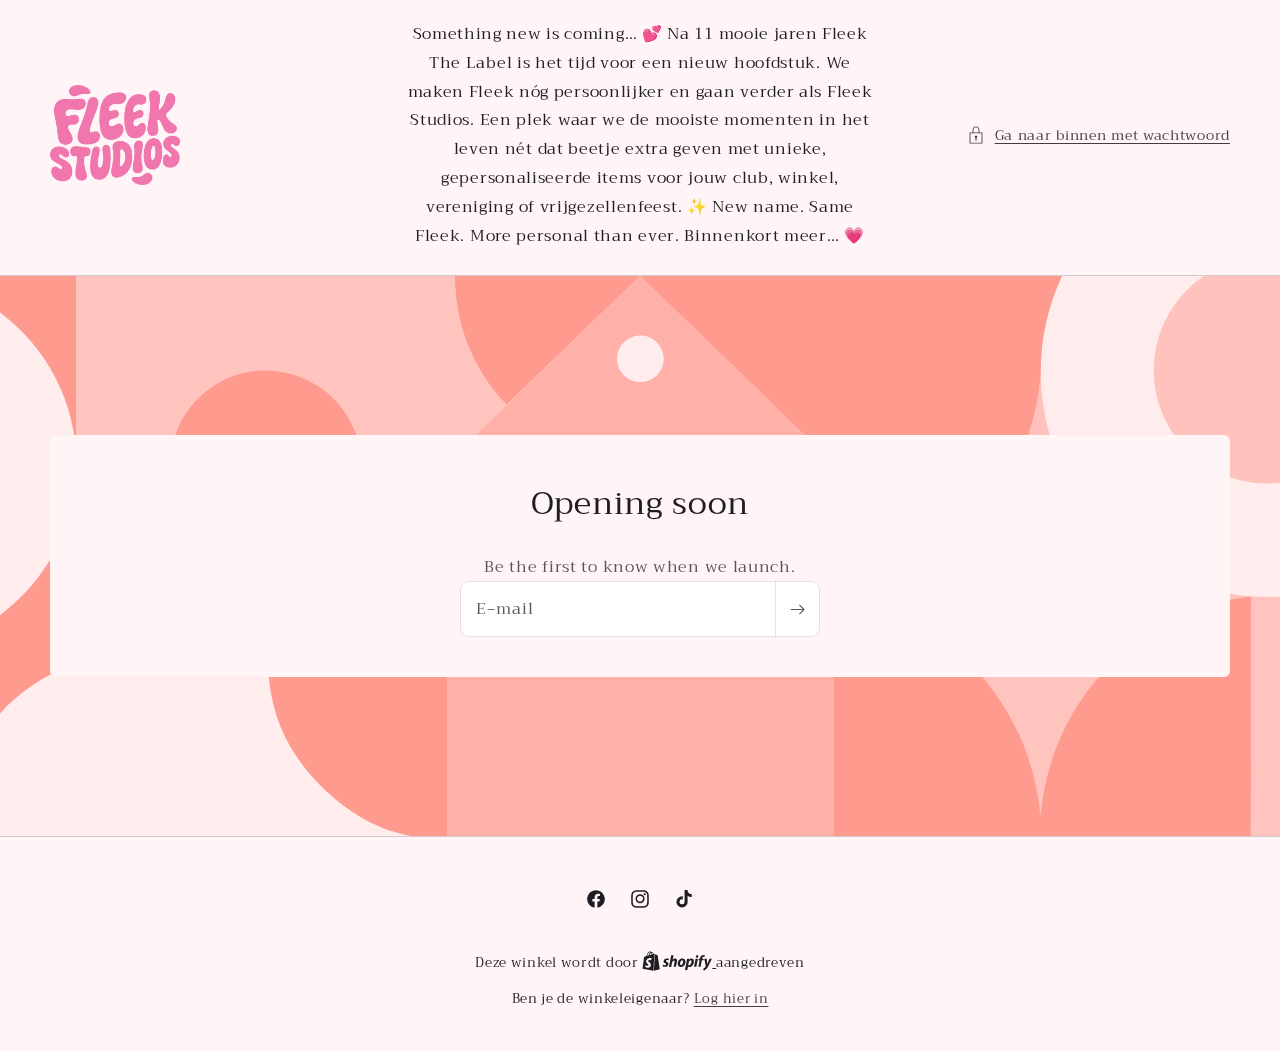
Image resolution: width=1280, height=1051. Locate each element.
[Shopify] (679, 962)
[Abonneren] (797, 610)
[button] (1098, 135)
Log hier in (731, 999)
